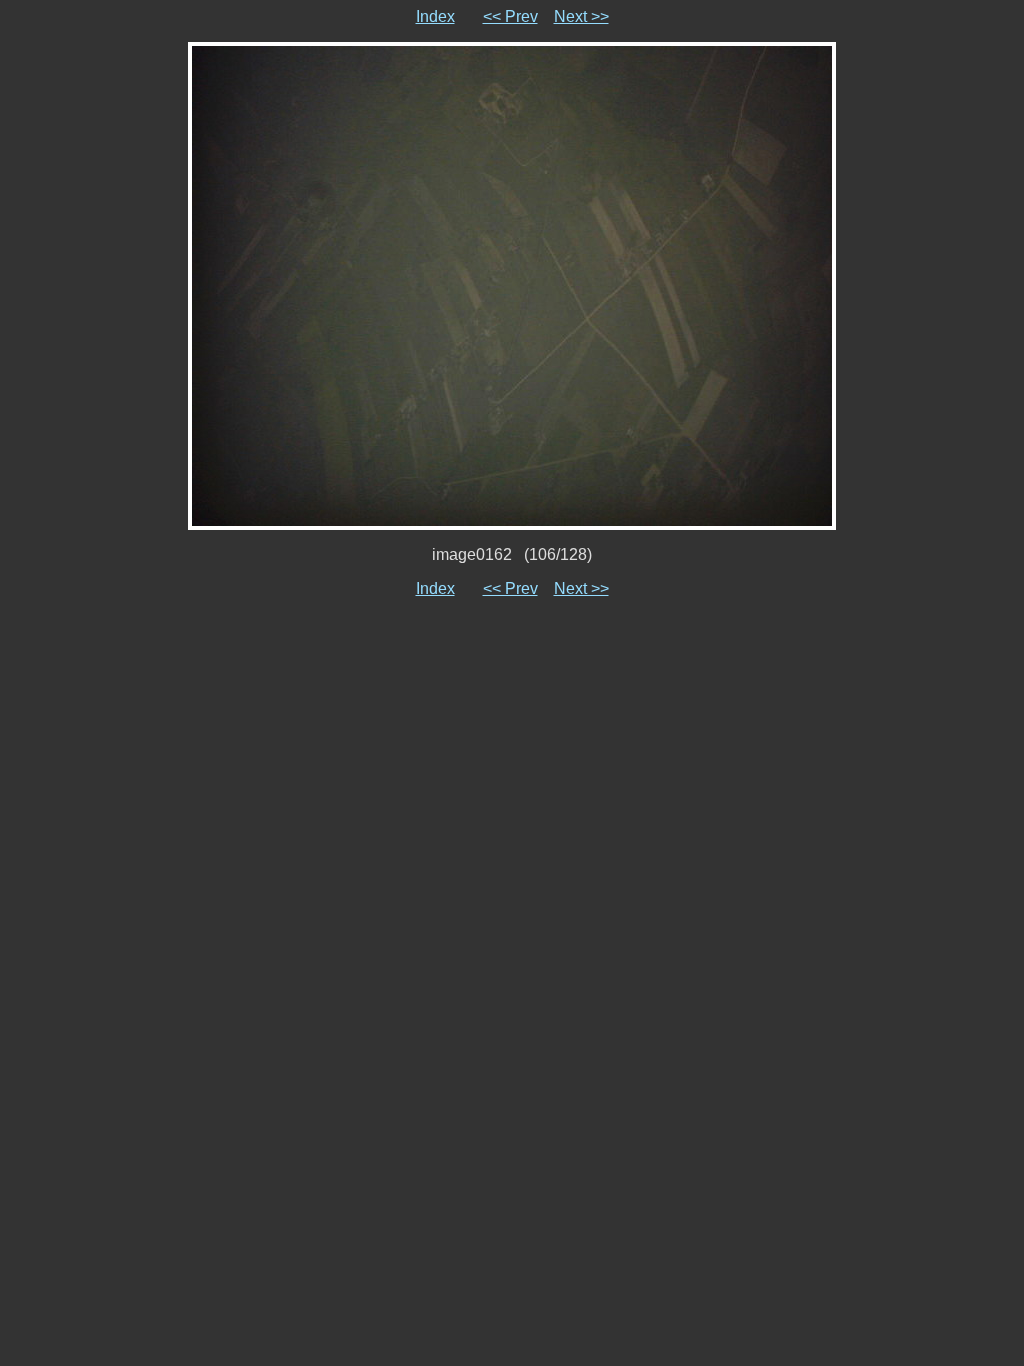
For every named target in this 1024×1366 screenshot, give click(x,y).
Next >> (581, 16)
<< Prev (510, 16)
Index (435, 16)
